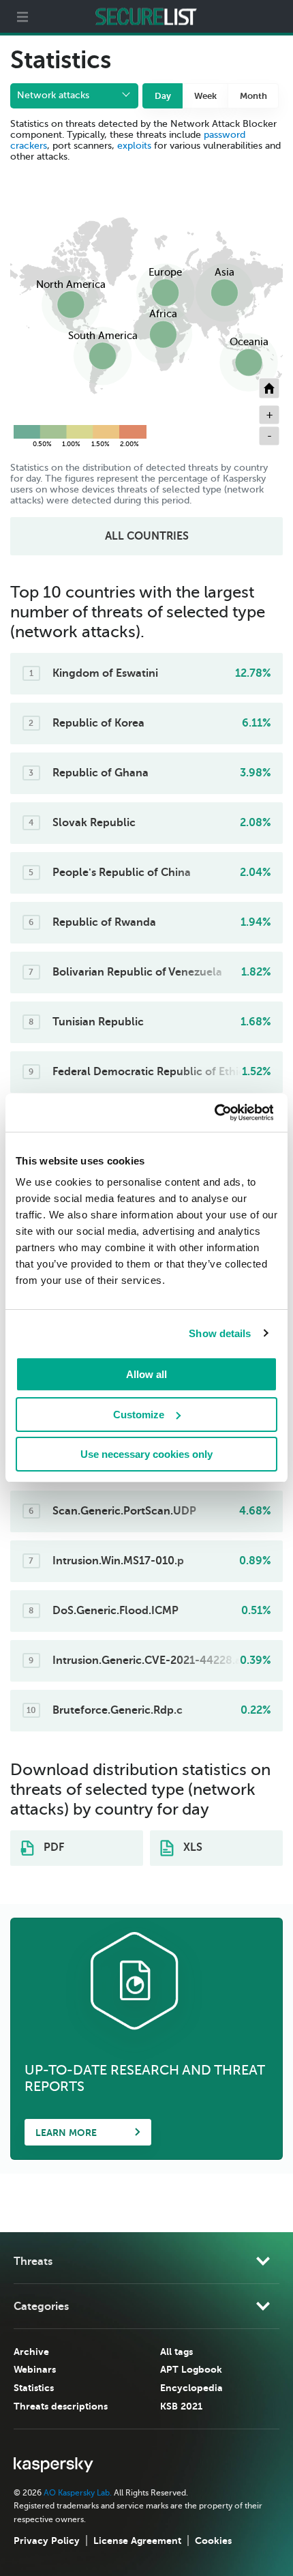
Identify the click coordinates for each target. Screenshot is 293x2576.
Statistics (34, 2388)
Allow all (146, 1374)
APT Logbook (191, 2369)
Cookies (213, 2541)
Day (163, 96)
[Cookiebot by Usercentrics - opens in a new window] (214, 1113)
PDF (52, 1847)
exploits (134, 146)
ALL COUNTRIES (147, 536)
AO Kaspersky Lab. (78, 2493)
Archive (31, 2352)
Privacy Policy (47, 2541)
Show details (220, 1333)
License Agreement (137, 2541)
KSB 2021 (181, 2406)
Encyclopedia (191, 2388)
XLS (191, 1847)
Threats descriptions (61, 2406)
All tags (176, 2352)
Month (253, 96)
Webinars (35, 2369)
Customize (139, 1415)
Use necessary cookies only (146, 1454)
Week (205, 96)
